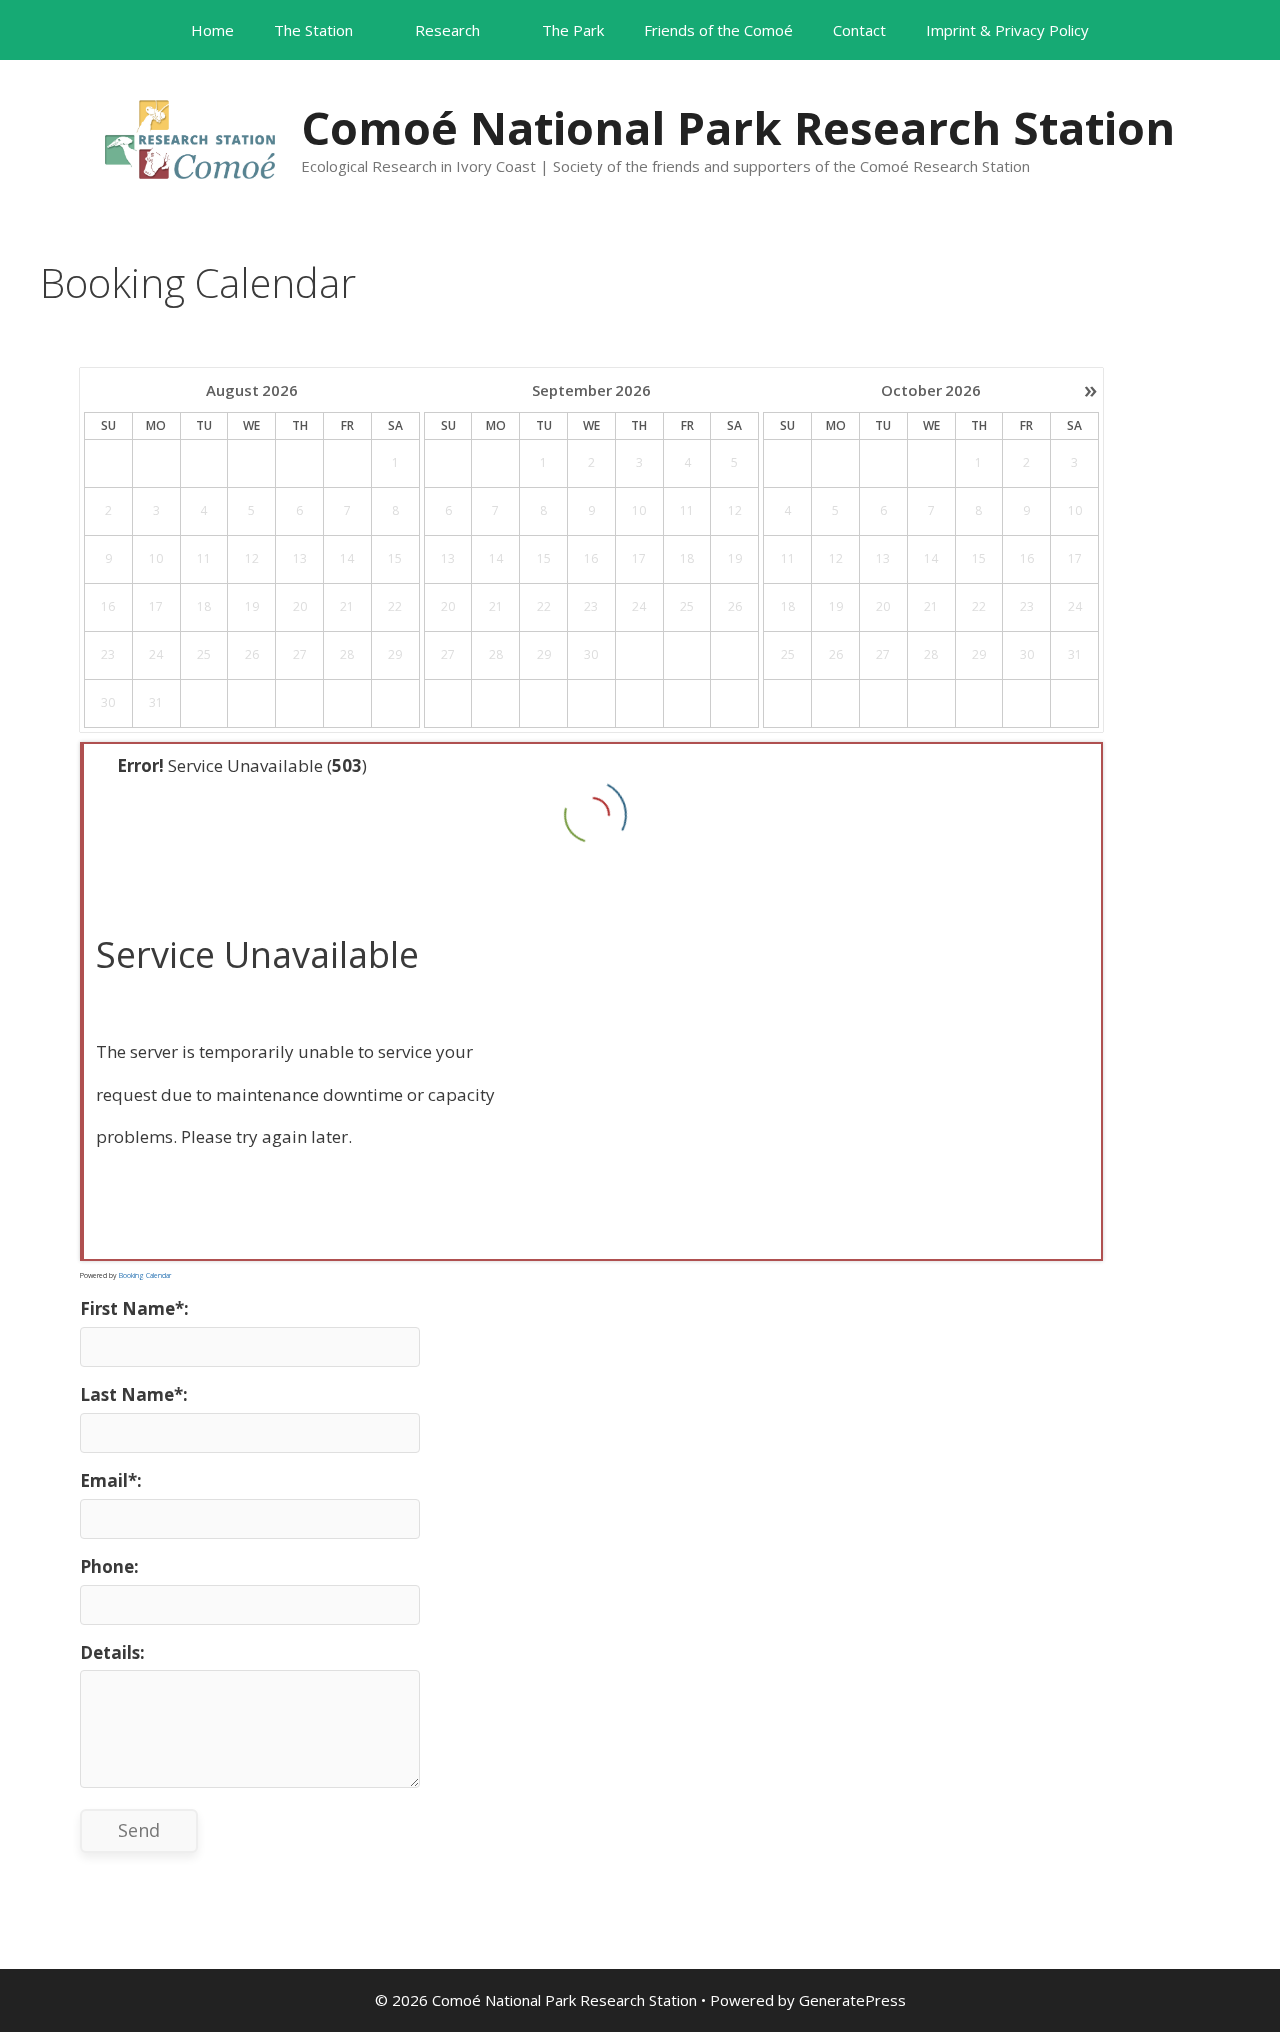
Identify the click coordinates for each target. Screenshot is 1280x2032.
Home (212, 30)
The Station (313, 30)
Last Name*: (134, 1394)
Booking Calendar (145, 1275)
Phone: (109, 1566)
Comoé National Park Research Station (738, 127)
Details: (112, 1652)
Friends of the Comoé (718, 30)
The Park (573, 30)
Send (139, 1830)
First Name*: (134, 1308)
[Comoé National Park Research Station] (190, 137)
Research (447, 30)
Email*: (111, 1480)
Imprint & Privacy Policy (1007, 30)
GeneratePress (852, 2000)
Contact (859, 30)
